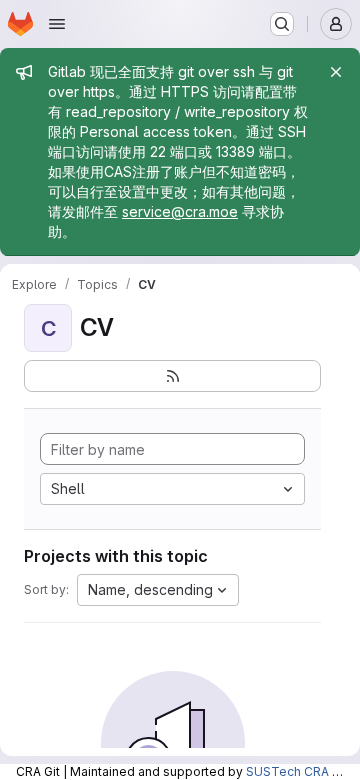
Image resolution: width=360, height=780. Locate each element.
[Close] (336, 72)
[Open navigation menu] (57, 24)
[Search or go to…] (282, 24)
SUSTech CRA (287, 771)
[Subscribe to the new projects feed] (172, 376)
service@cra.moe (180, 211)
